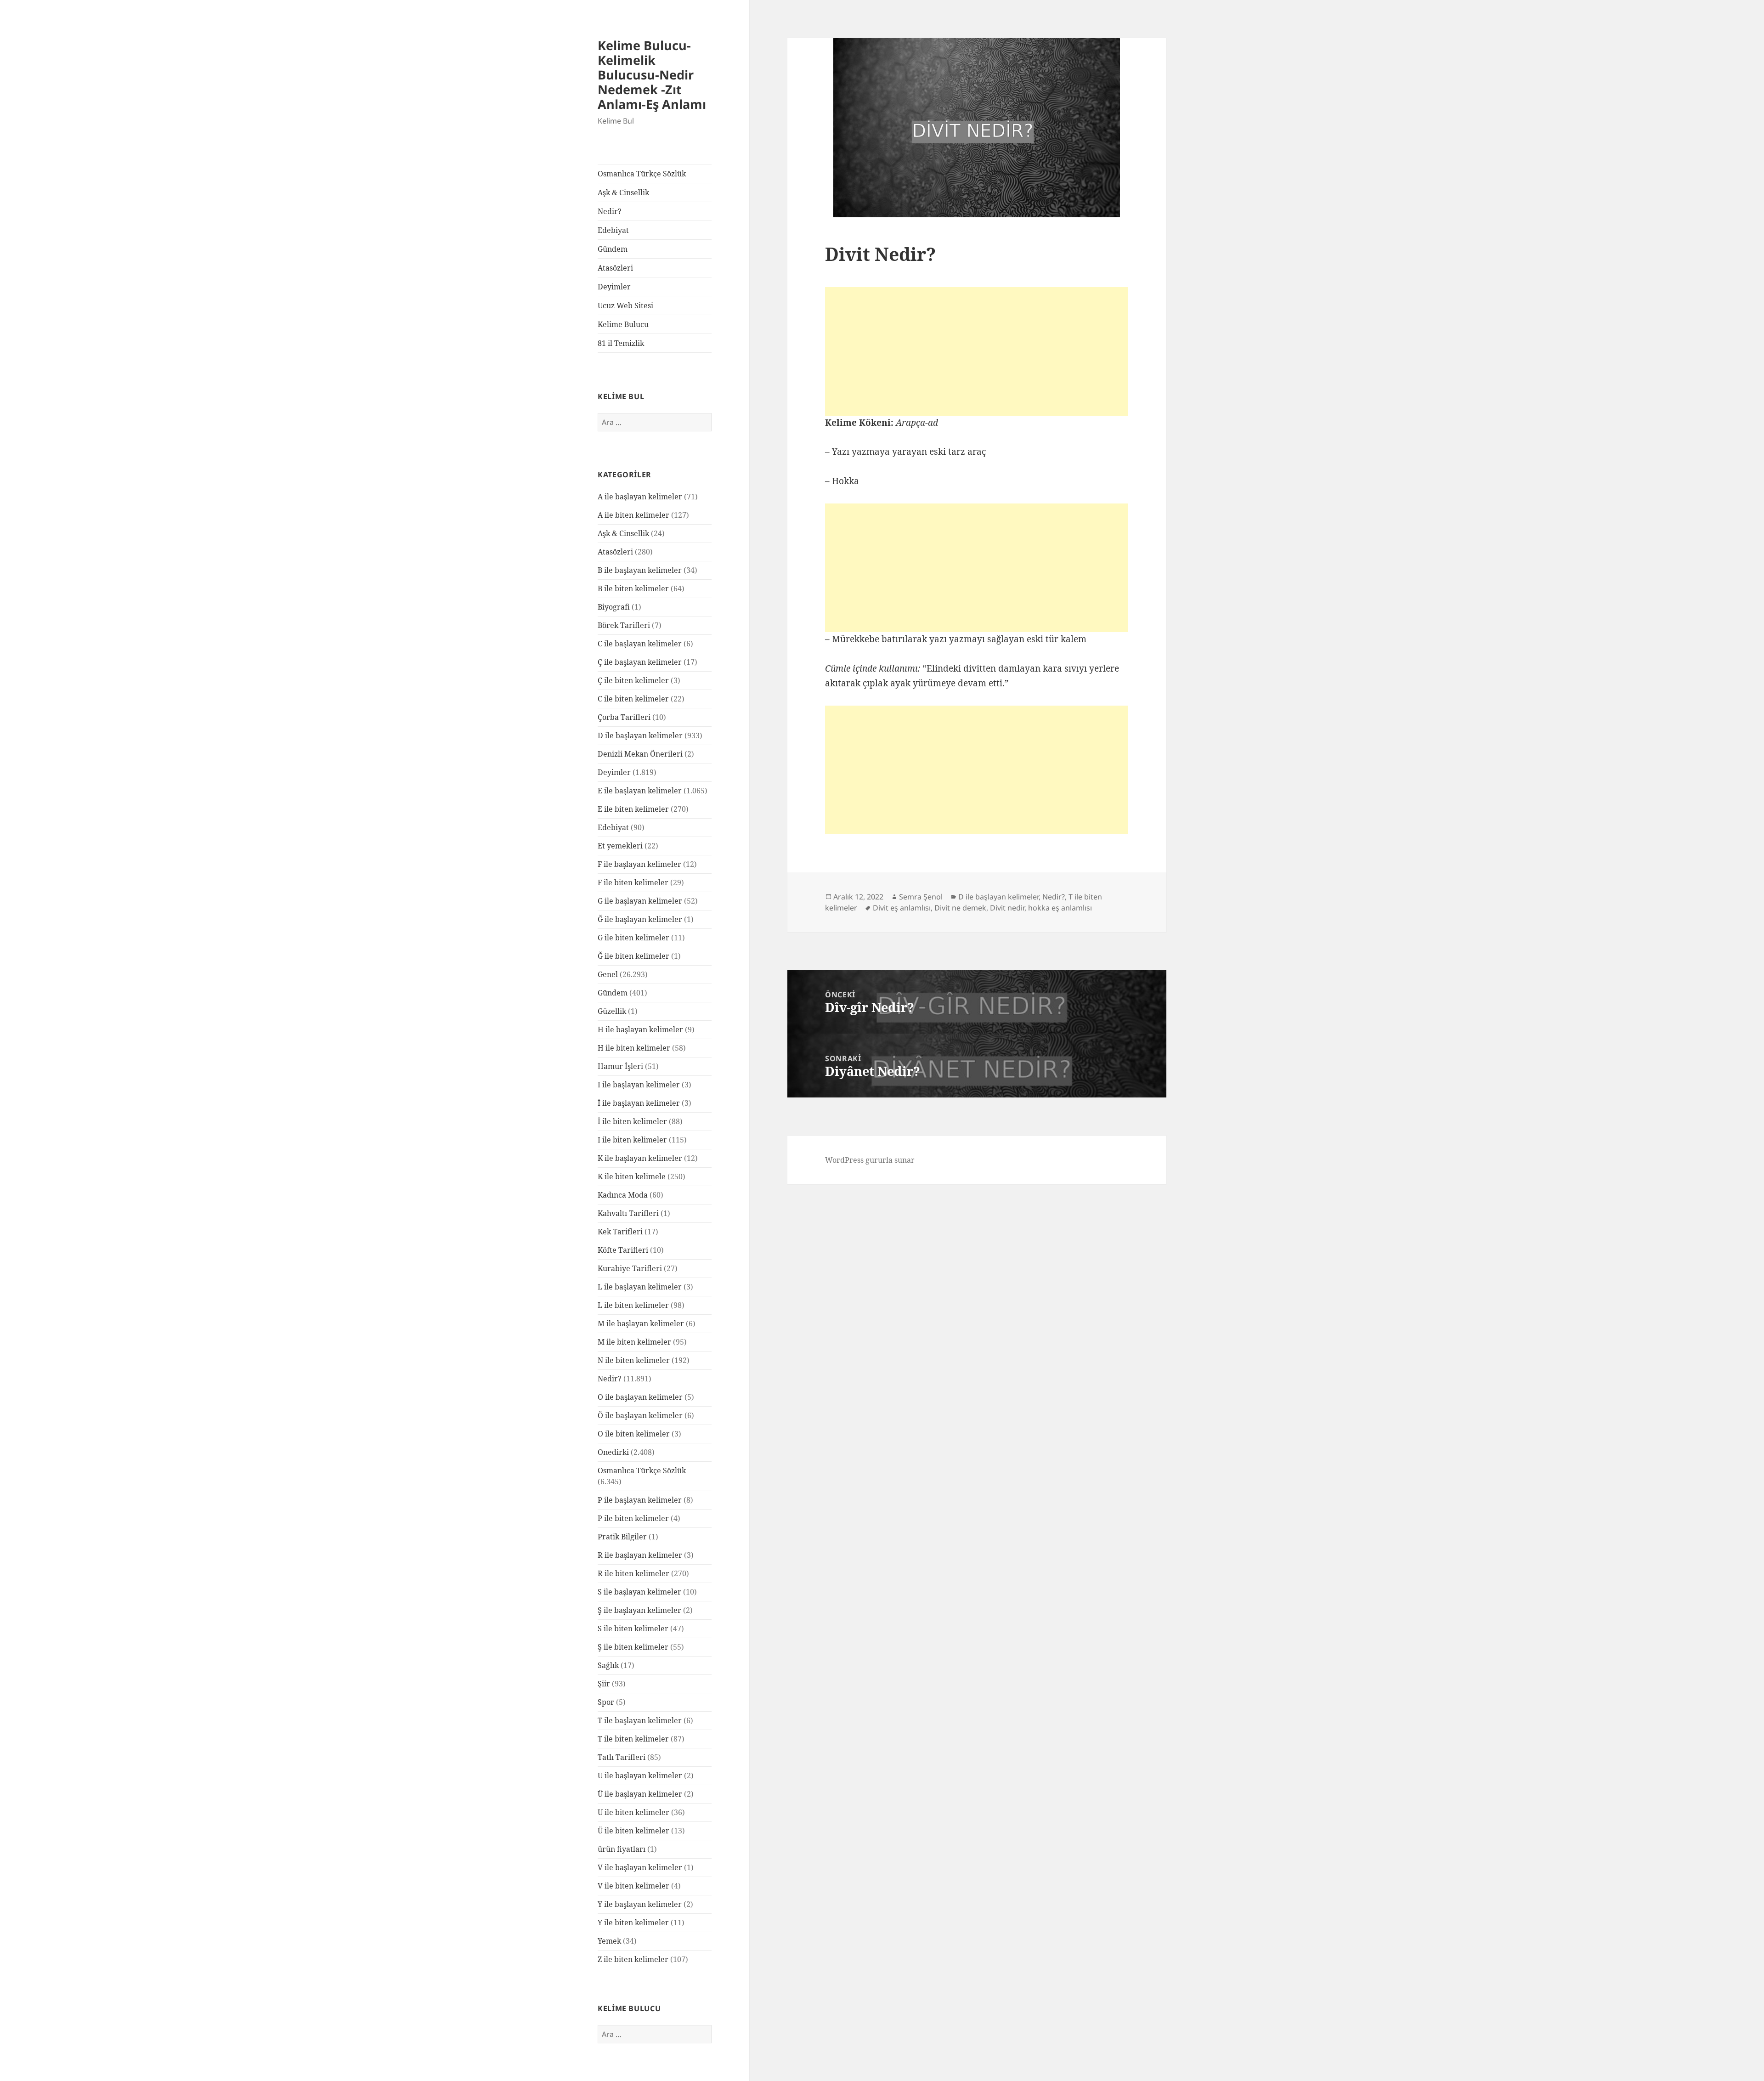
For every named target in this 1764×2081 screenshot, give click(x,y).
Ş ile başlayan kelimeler (639, 1610)
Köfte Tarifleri (623, 1250)
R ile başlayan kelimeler (640, 1555)
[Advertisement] (977, 351)
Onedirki (613, 1452)
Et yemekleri (620, 846)
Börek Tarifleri (624, 625)
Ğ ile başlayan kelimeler (640, 919)
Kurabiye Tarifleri (630, 1268)
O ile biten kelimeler (634, 1434)
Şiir (604, 1684)
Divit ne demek (960, 908)
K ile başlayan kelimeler (640, 1158)
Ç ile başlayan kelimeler (640, 662)
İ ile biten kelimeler (632, 1121)
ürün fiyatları (622, 1849)
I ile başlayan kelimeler (639, 1085)
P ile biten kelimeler (633, 1518)
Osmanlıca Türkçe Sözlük (642, 174)
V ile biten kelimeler (633, 1886)
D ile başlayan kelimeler (640, 735)
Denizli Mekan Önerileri (640, 754)
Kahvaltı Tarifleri (628, 1213)
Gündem (613, 249)
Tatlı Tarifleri (622, 1757)
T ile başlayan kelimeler (640, 1720)
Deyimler (614, 287)
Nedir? (610, 211)
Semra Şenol (921, 897)
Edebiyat (613, 230)
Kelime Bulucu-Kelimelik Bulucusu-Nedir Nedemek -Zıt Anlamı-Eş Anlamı (652, 75)
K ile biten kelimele (632, 1176)
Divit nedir (1007, 908)
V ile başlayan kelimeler (640, 1867)
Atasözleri (615, 268)
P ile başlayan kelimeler (640, 1500)
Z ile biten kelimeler (633, 1959)
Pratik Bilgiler (622, 1537)
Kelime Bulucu (623, 324)
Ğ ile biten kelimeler (633, 956)
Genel (608, 974)
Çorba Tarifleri (624, 717)
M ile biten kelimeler (634, 1342)
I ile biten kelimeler (632, 1140)
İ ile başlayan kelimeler (639, 1103)
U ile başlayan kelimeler (640, 1776)
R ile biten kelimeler (633, 1573)
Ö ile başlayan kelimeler (640, 1415)
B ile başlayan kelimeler (640, 570)
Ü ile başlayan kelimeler (640, 1794)
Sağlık (608, 1665)
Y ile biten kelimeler (633, 1923)
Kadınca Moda (623, 1195)
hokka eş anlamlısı (1060, 908)
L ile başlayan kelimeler (640, 1287)
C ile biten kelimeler (633, 699)
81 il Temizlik (621, 343)
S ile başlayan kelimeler (639, 1592)
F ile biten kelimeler (633, 882)
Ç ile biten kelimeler (633, 680)
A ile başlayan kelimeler (640, 497)
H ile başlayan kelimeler (640, 1029)
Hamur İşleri (620, 1066)
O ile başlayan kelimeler (640, 1397)
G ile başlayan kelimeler (640, 901)
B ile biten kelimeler (633, 588)
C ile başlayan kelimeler (640, 644)
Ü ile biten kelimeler (633, 1831)
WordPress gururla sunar (870, 1160)
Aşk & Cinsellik (623, 192)
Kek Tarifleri (620, 1232)
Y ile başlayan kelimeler (640, 1904)
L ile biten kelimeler (633, 1305)
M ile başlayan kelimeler (641, 1323)
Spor (606, 1702)
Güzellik (612, 1011)
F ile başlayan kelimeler (639, 864)
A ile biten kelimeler (633, 515)
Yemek (609, 1941)
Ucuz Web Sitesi (625, 305)
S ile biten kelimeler (633, 1629)
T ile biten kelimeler (633, 1739)
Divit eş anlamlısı (902, 908)
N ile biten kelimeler (634, 1360)
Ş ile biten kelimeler (633, 1647)
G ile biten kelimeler (633, 938)
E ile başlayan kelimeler (640, 791)
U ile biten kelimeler (633, 1812)
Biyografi (614, 607)
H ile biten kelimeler (634, 1048)
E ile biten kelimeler (633, 809)
